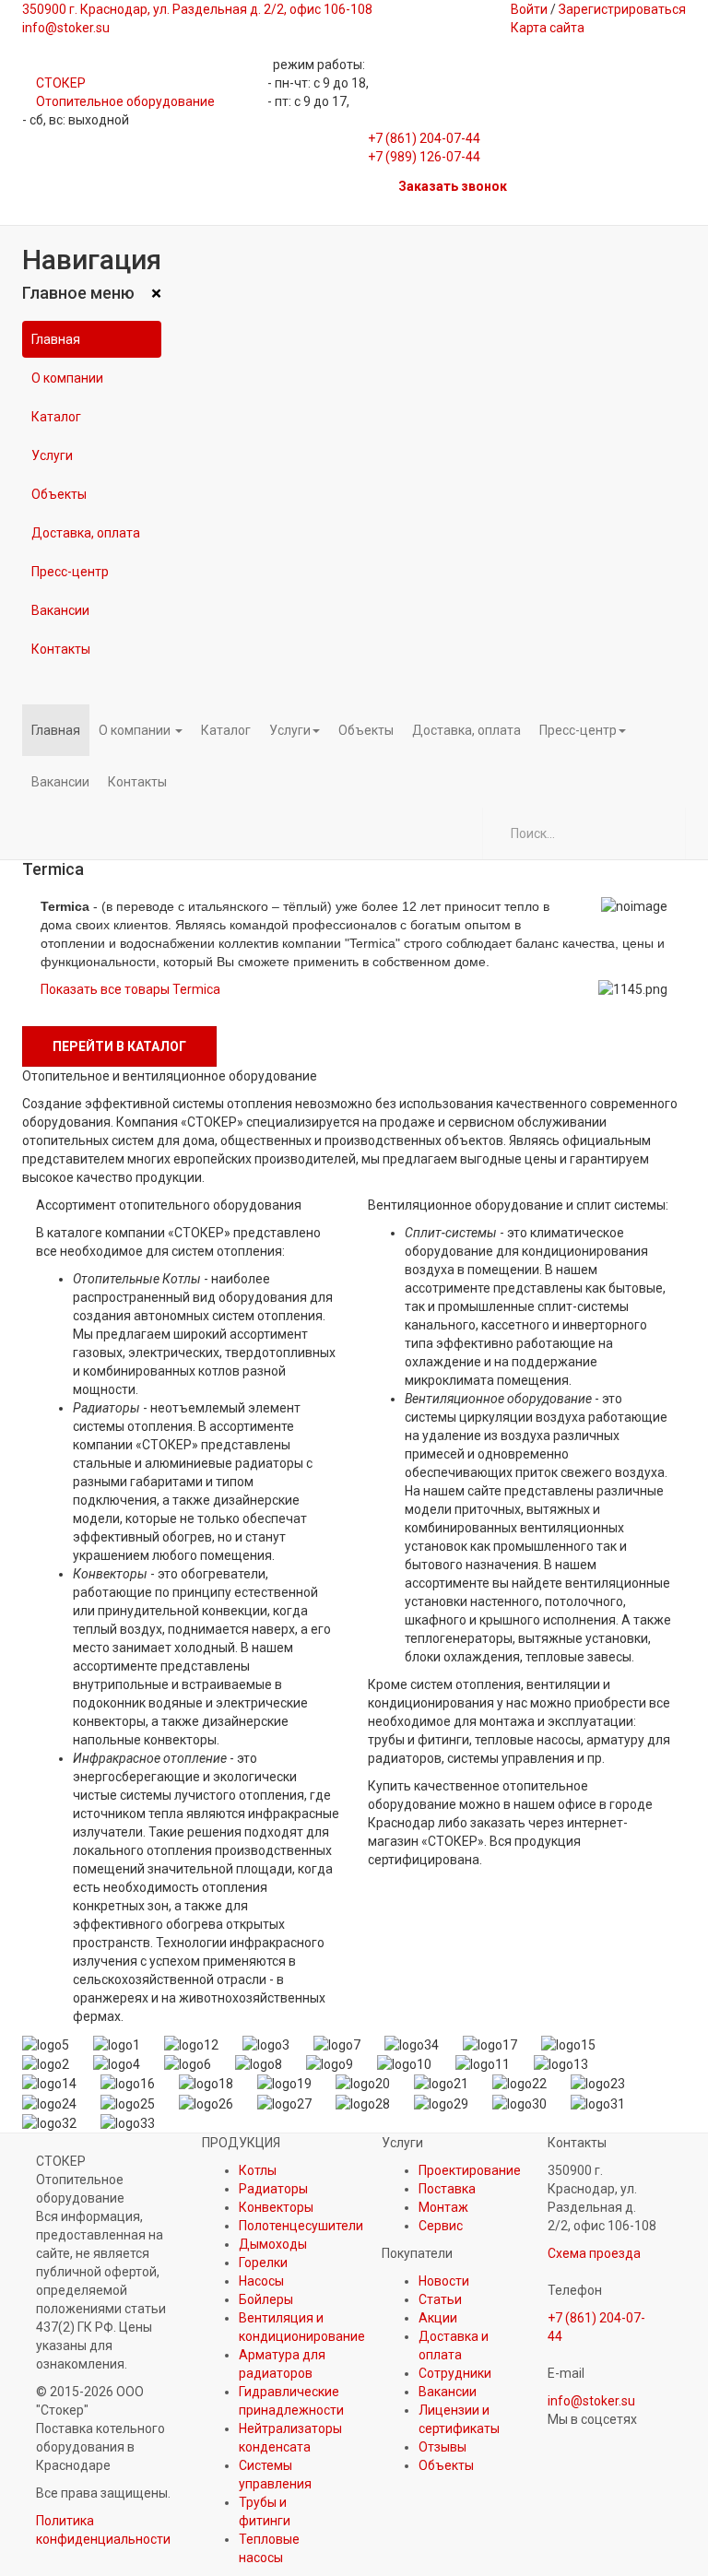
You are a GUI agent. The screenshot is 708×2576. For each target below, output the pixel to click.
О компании (67, 378)
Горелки (263, 2263)
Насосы (261, 2281)
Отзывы (442, 2447)
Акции (438, 2318)
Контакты (61, 649)
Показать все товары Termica (130, 989)
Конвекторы (276, 2207)
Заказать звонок (453, 186)
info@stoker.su (591, 2401)
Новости (444, 2281)
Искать (659, 833)
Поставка (447, 2189)
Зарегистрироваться (622, 9)
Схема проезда (594, 2253)
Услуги (52, 455)
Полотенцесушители (301, 2226)
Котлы (258, 2170)
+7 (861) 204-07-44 (424, 138)
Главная (56, 339)
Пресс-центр (70, 572)
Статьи (440, 2299)
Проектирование (470, 2170)
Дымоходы (273, 2244)
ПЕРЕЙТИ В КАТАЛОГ (119, 1046)
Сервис (441, 2226)
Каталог (56, 417)
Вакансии (60, 610)
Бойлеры (266, 2299)
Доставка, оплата (86, 533)
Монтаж (443, 2207)
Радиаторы (273, 2189)
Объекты (59, 494)
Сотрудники (455, 2373)
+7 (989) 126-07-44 (424, 157)
